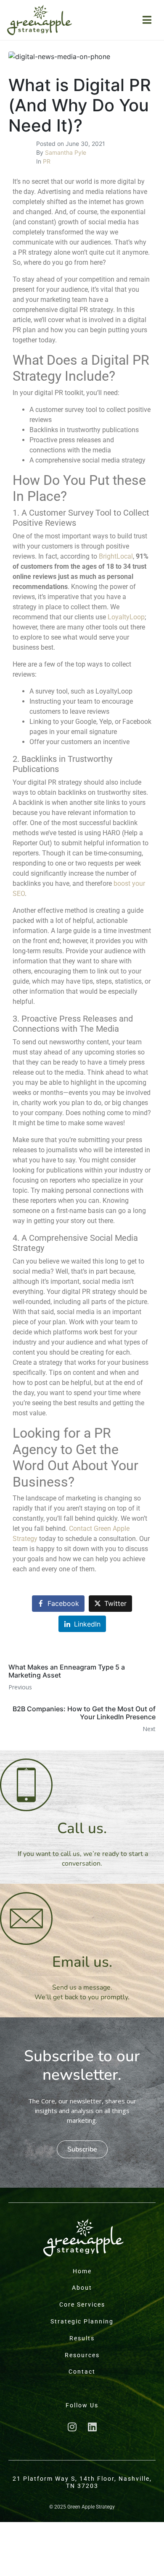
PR (47, 161)
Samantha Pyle (66, 152)
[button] (82, 2149)
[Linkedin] (92, 2427)
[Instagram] (72, 2427)
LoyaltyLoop (126, 617)
